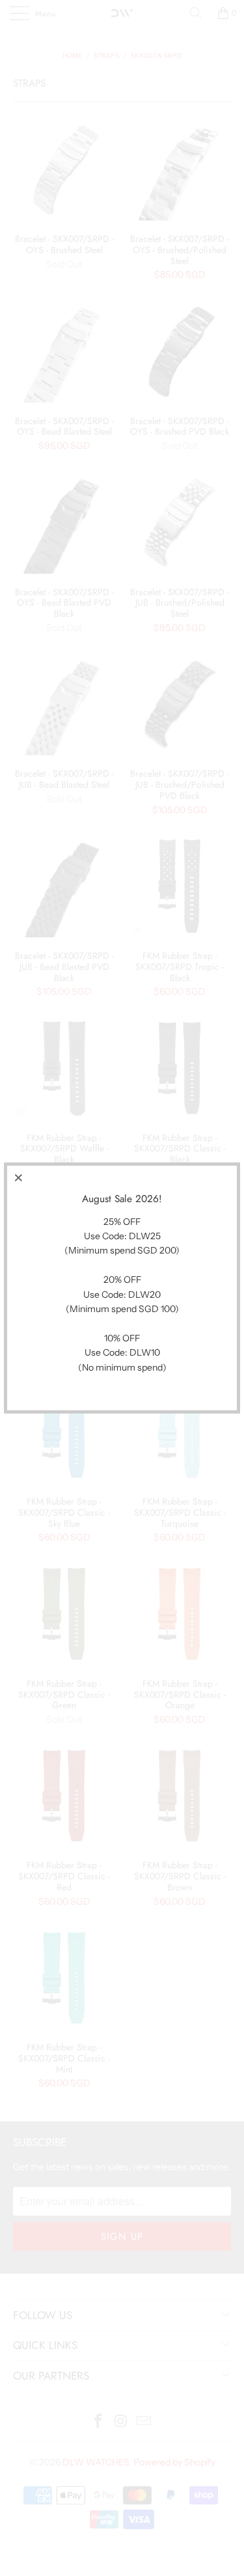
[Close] (19, 1177)
